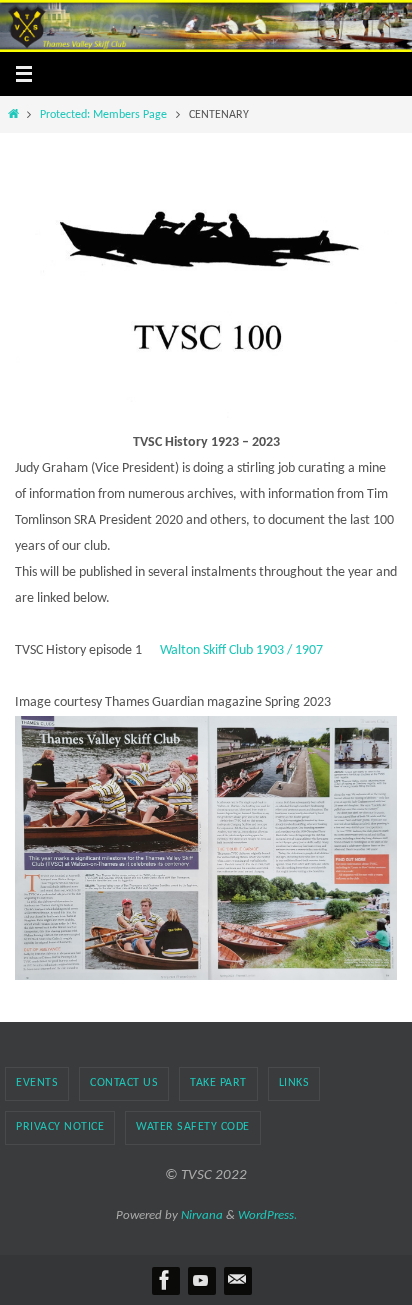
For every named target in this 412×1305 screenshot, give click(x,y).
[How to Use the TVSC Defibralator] (201, 1280)
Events (37, 1083)
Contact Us (124, 1083)
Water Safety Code (193, 1127)
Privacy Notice (60, 1127)
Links (294, 1083)
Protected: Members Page (103, 115)
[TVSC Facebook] (165, 1280)
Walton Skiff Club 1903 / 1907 (241, 650)
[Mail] (237, 1280)
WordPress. (267, 1215)
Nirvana (202, 1215)
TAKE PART (218, 1083)
